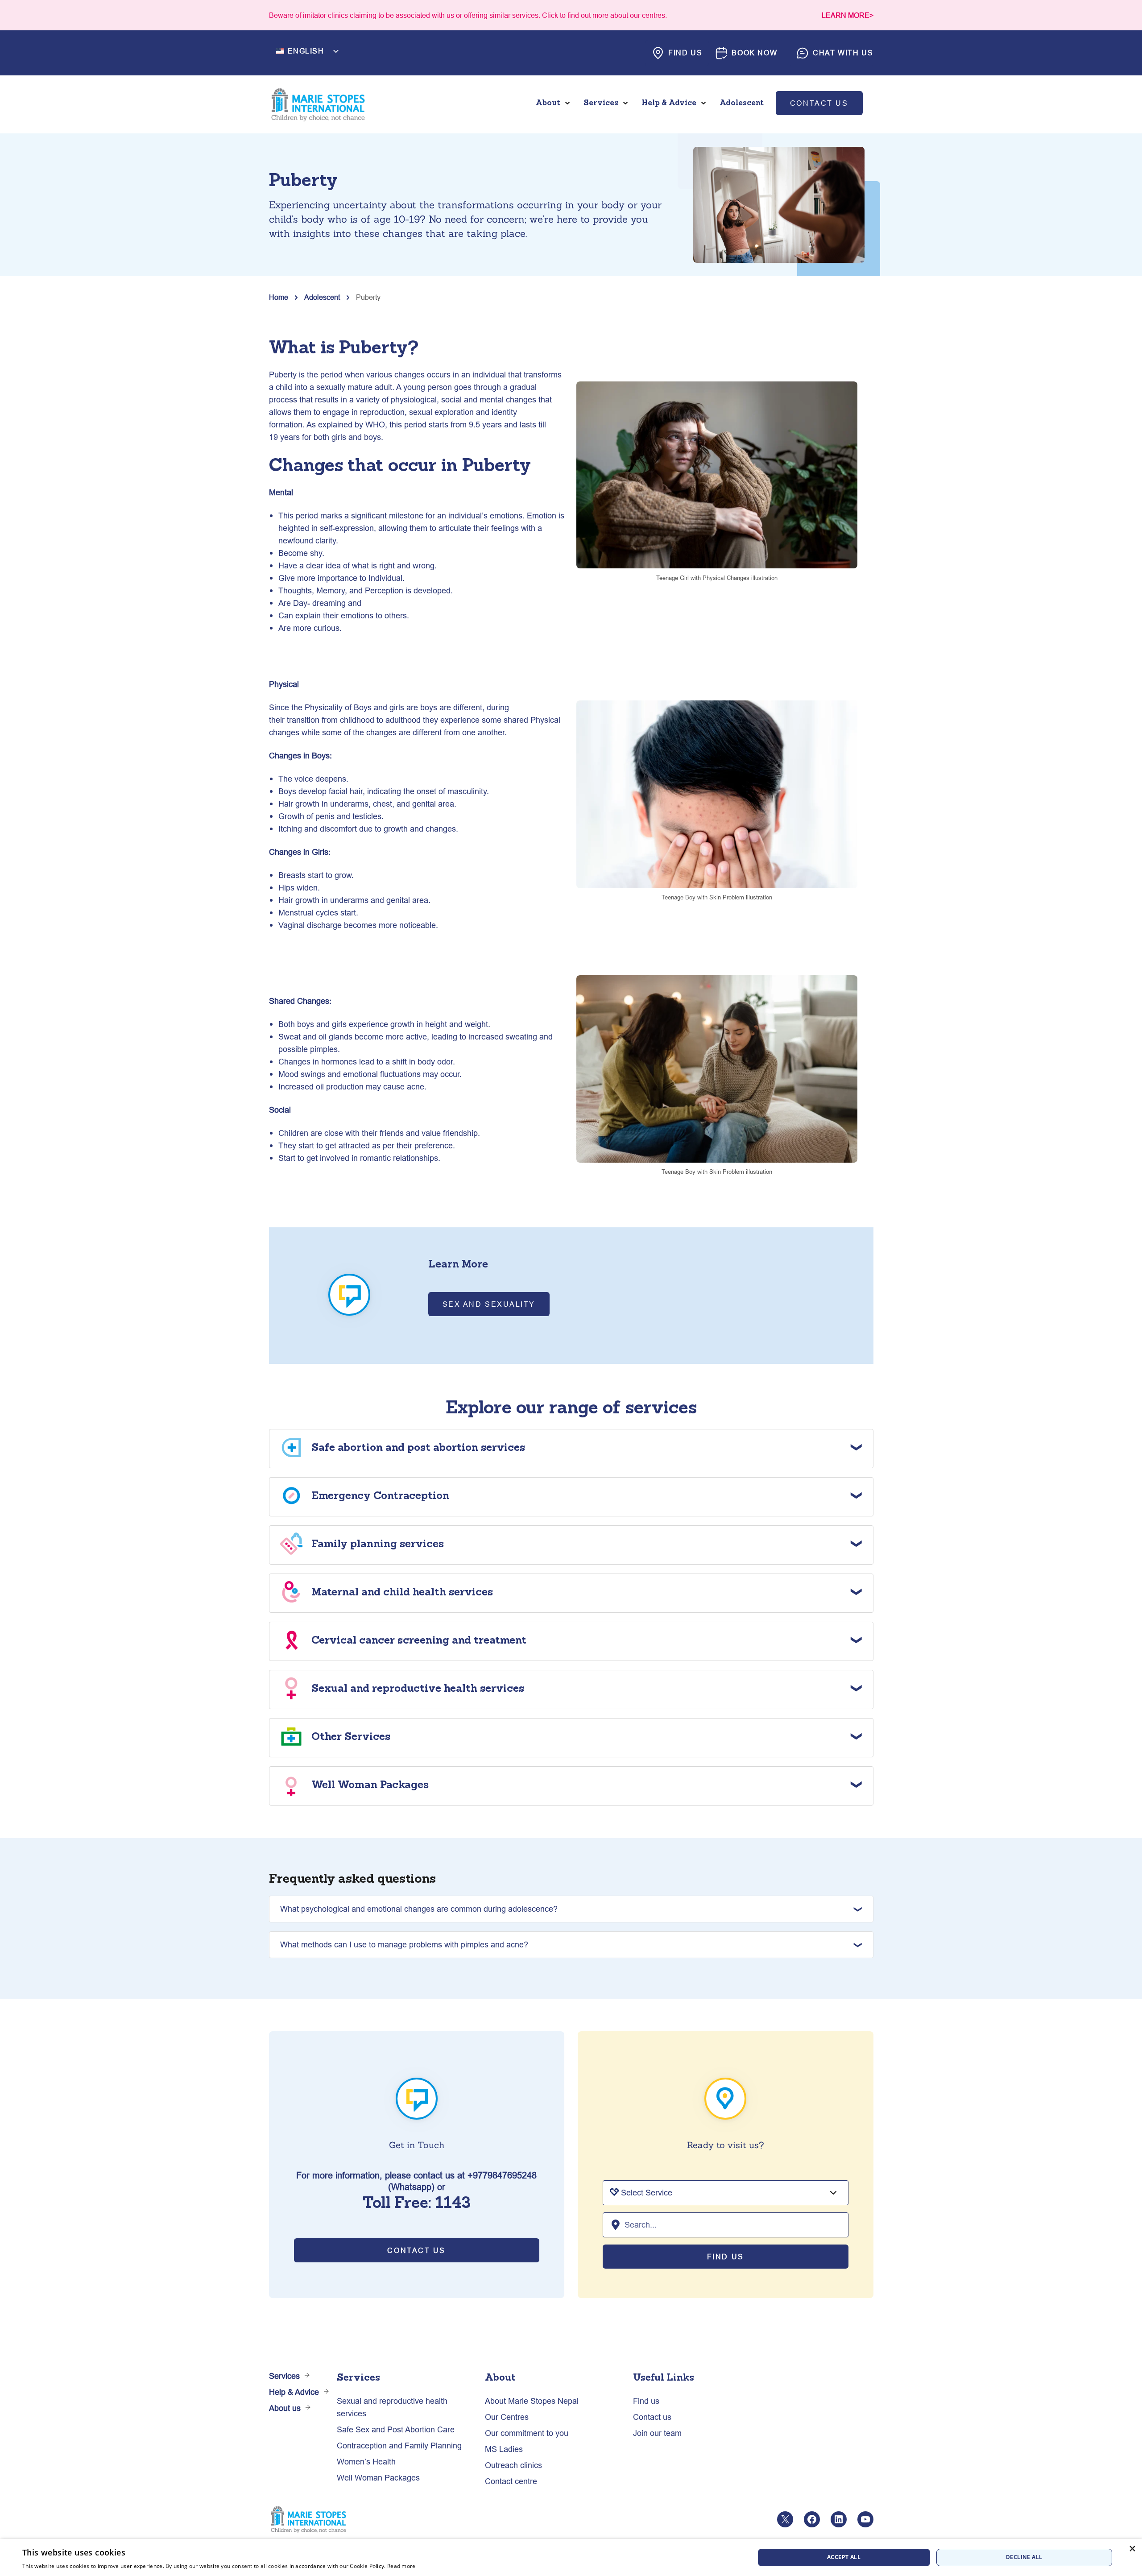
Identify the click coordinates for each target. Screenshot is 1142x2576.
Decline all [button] (1024, 2557)
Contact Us (416, 2250)
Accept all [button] (844, 2557)
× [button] (1132, 2549)
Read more (401, 2566)
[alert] (571, 2557)
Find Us (726, 2257)
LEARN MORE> (848, 15)
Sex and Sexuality (489, 1304)
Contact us (819, 103)
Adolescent (322, 297)
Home (279, 297)
